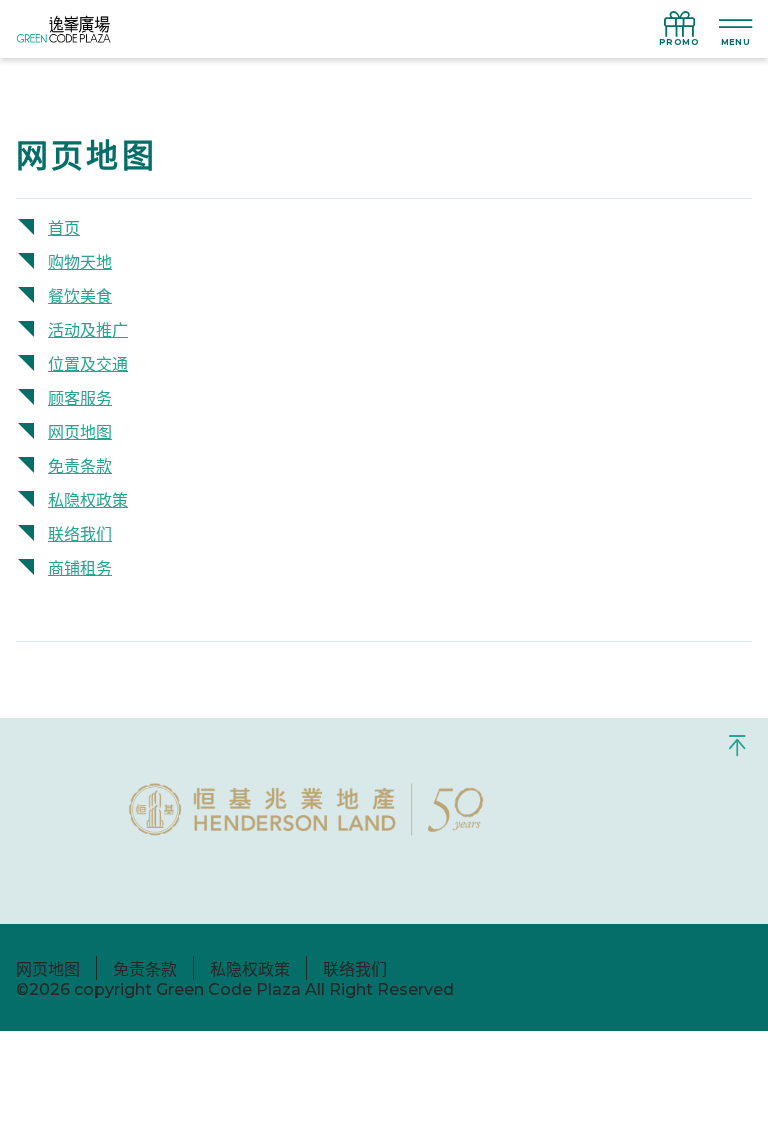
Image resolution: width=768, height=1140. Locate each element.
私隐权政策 (88, 500)
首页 (64, 228)
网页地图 (80, 432)
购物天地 (80, 262)
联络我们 (80, 534)
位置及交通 (88, 364)
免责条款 (80, 466)
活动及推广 (88, 330)
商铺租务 (80, 568)
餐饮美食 (80, 296)
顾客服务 (80, 398)
